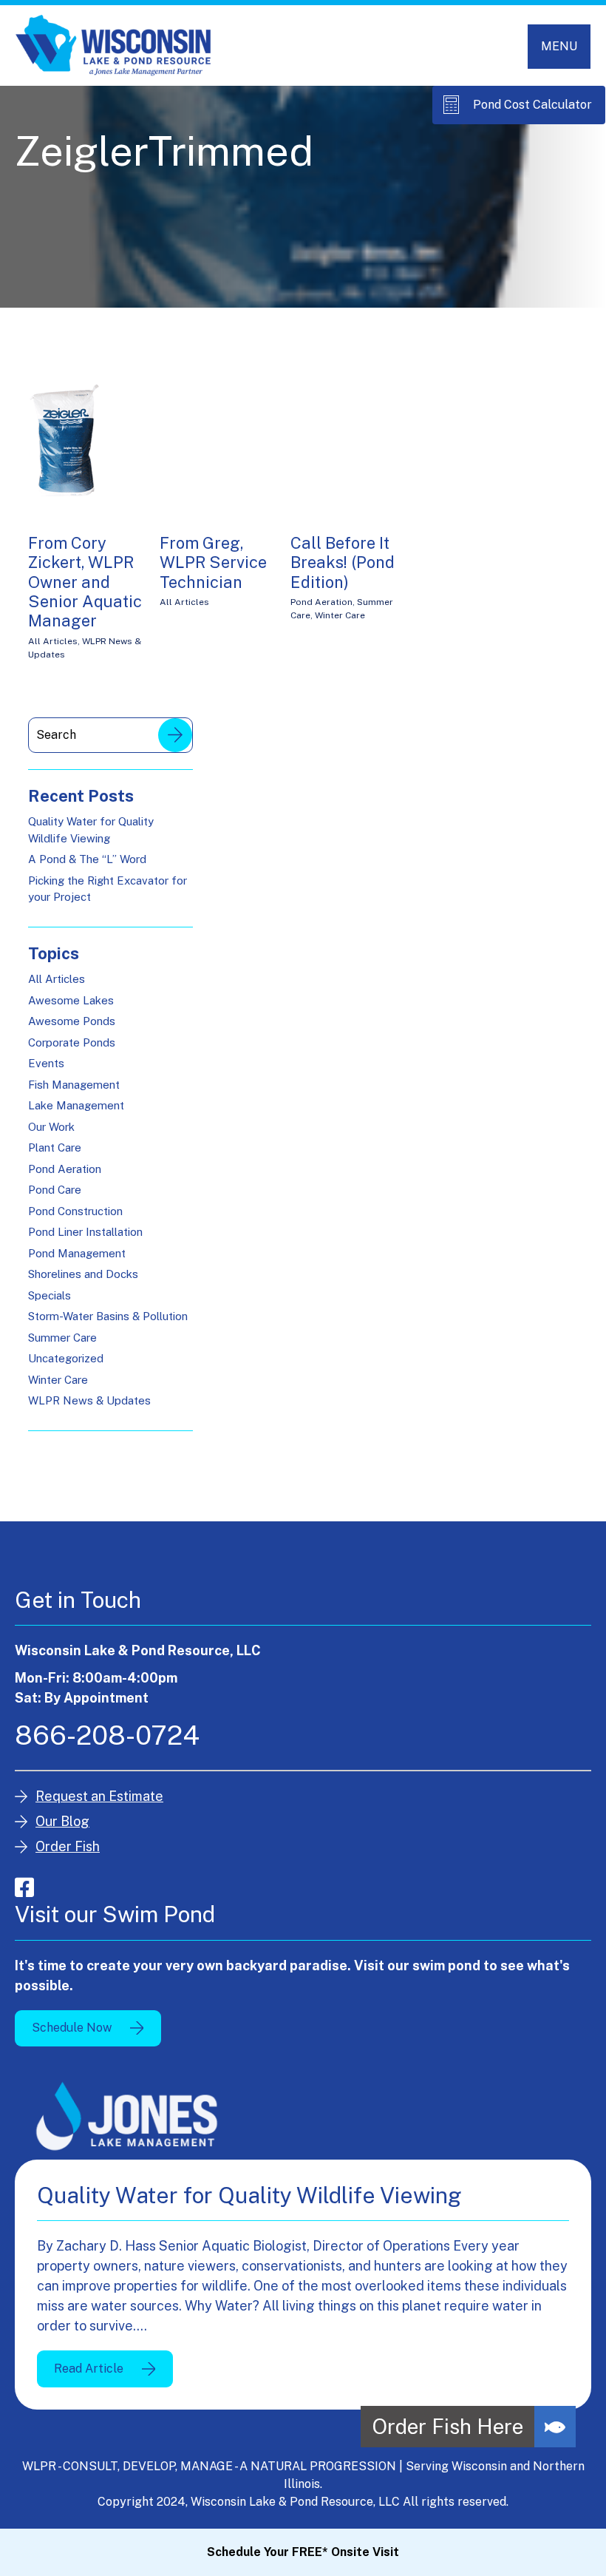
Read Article (89, 2369)
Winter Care (340, 615)
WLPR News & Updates (89, 1400)
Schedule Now (72, 2028)
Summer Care (62, 1338)
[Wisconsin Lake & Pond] (113, 45)
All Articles (53, 641)
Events (46, 1063)
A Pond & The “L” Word (87, 859)
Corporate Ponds (72, 1042)
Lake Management (76, 1105)
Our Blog (62, 1821)
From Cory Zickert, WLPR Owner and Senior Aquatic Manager (85, 582)
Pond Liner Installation (85, 1232)
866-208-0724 (107, 1735)
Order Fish (68, 1846)
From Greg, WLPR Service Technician (213, 562)
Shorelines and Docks (83, 1274)
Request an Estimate (99, 1796)
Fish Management (74, 1085)
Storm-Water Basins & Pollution (108, 1316)
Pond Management (77, 1253)
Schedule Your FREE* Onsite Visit (303, 2552)
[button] (555, 2427)
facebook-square (24, 1887)
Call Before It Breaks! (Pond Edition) (343, 562)
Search (175, 735)
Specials (50, 1295)
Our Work (51, 1127)
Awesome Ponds (72, 1021)
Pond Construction (75, 1211)
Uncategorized (66, 1358)
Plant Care (55, 1147)
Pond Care (55, 1190)
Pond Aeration (321, 602)
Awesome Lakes (71, 1000)
